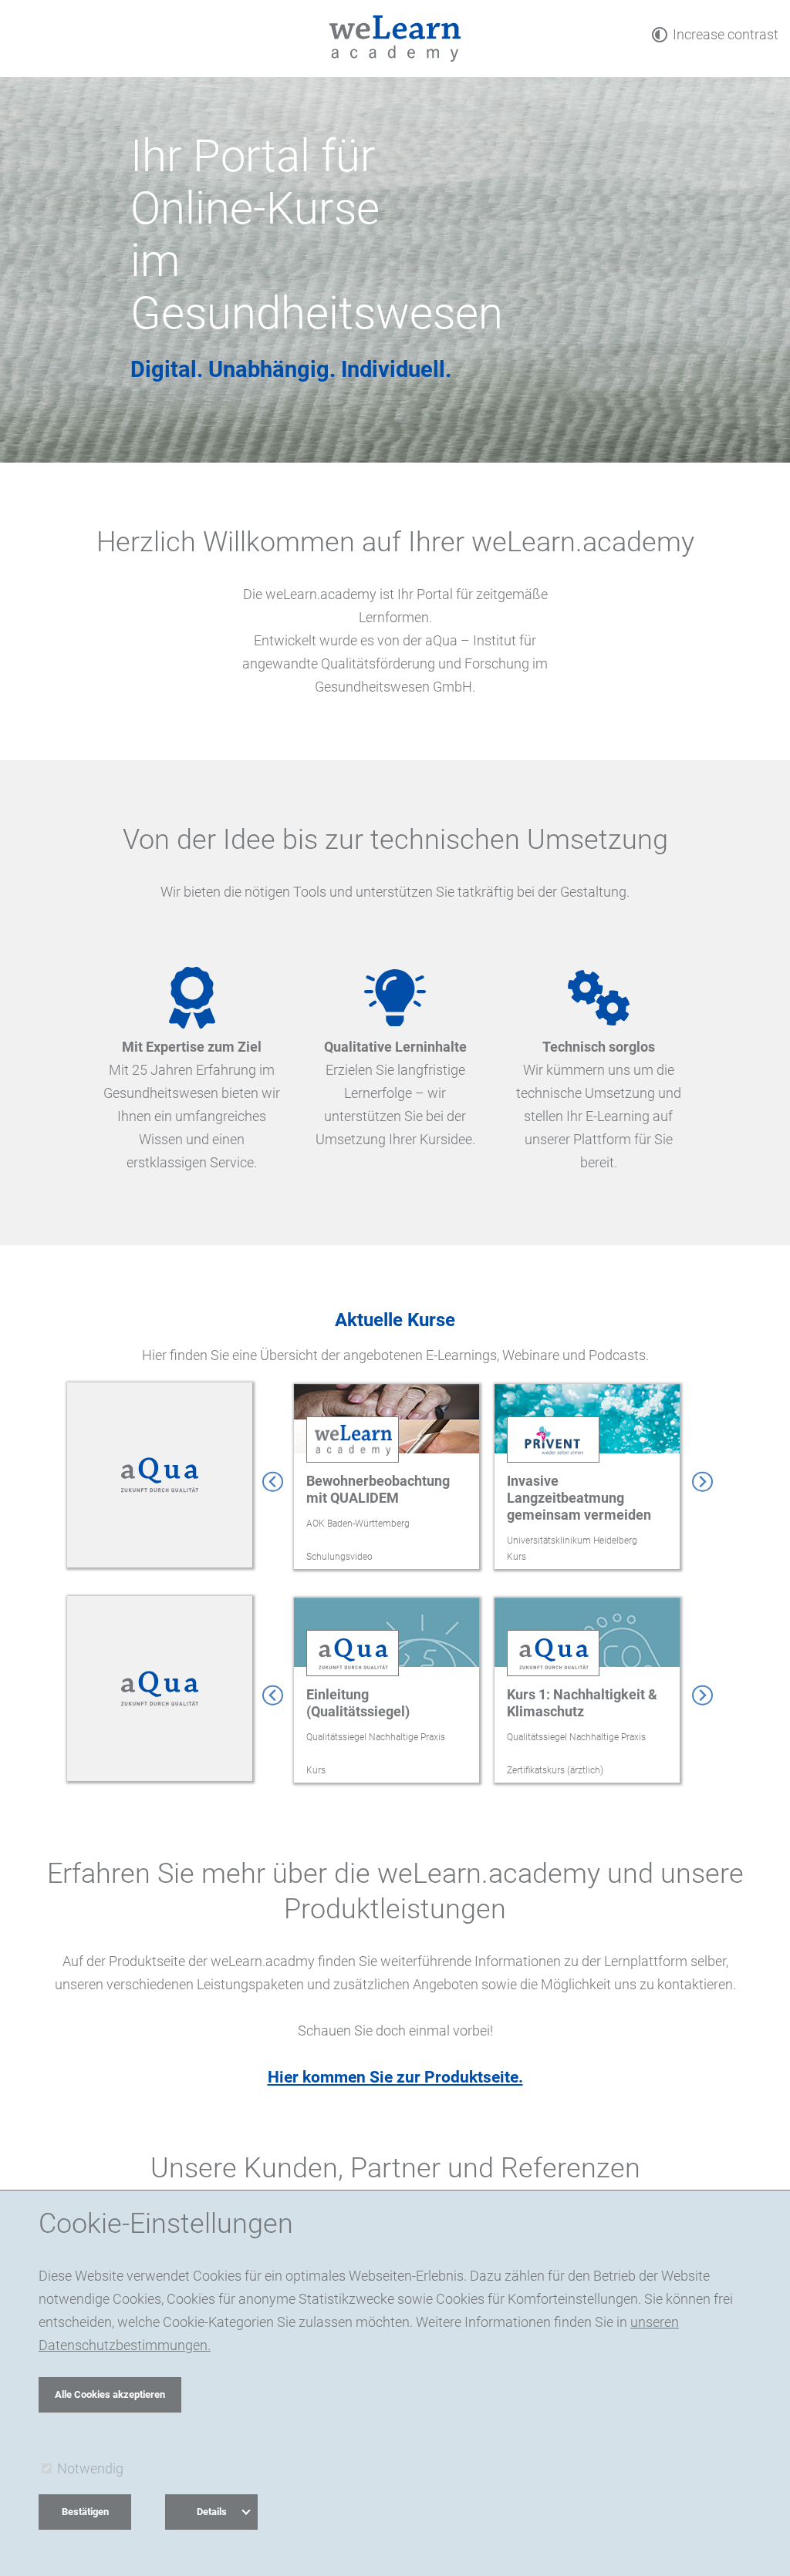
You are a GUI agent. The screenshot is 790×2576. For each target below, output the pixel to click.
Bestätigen (85, 2512)
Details (212, 2512)
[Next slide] (702, 1482)
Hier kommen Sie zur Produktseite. (395, 2077)
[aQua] (160, 1482)
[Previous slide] (273, 1482)
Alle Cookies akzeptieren (110, 2394)
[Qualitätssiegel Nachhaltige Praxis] (160, 1695)
